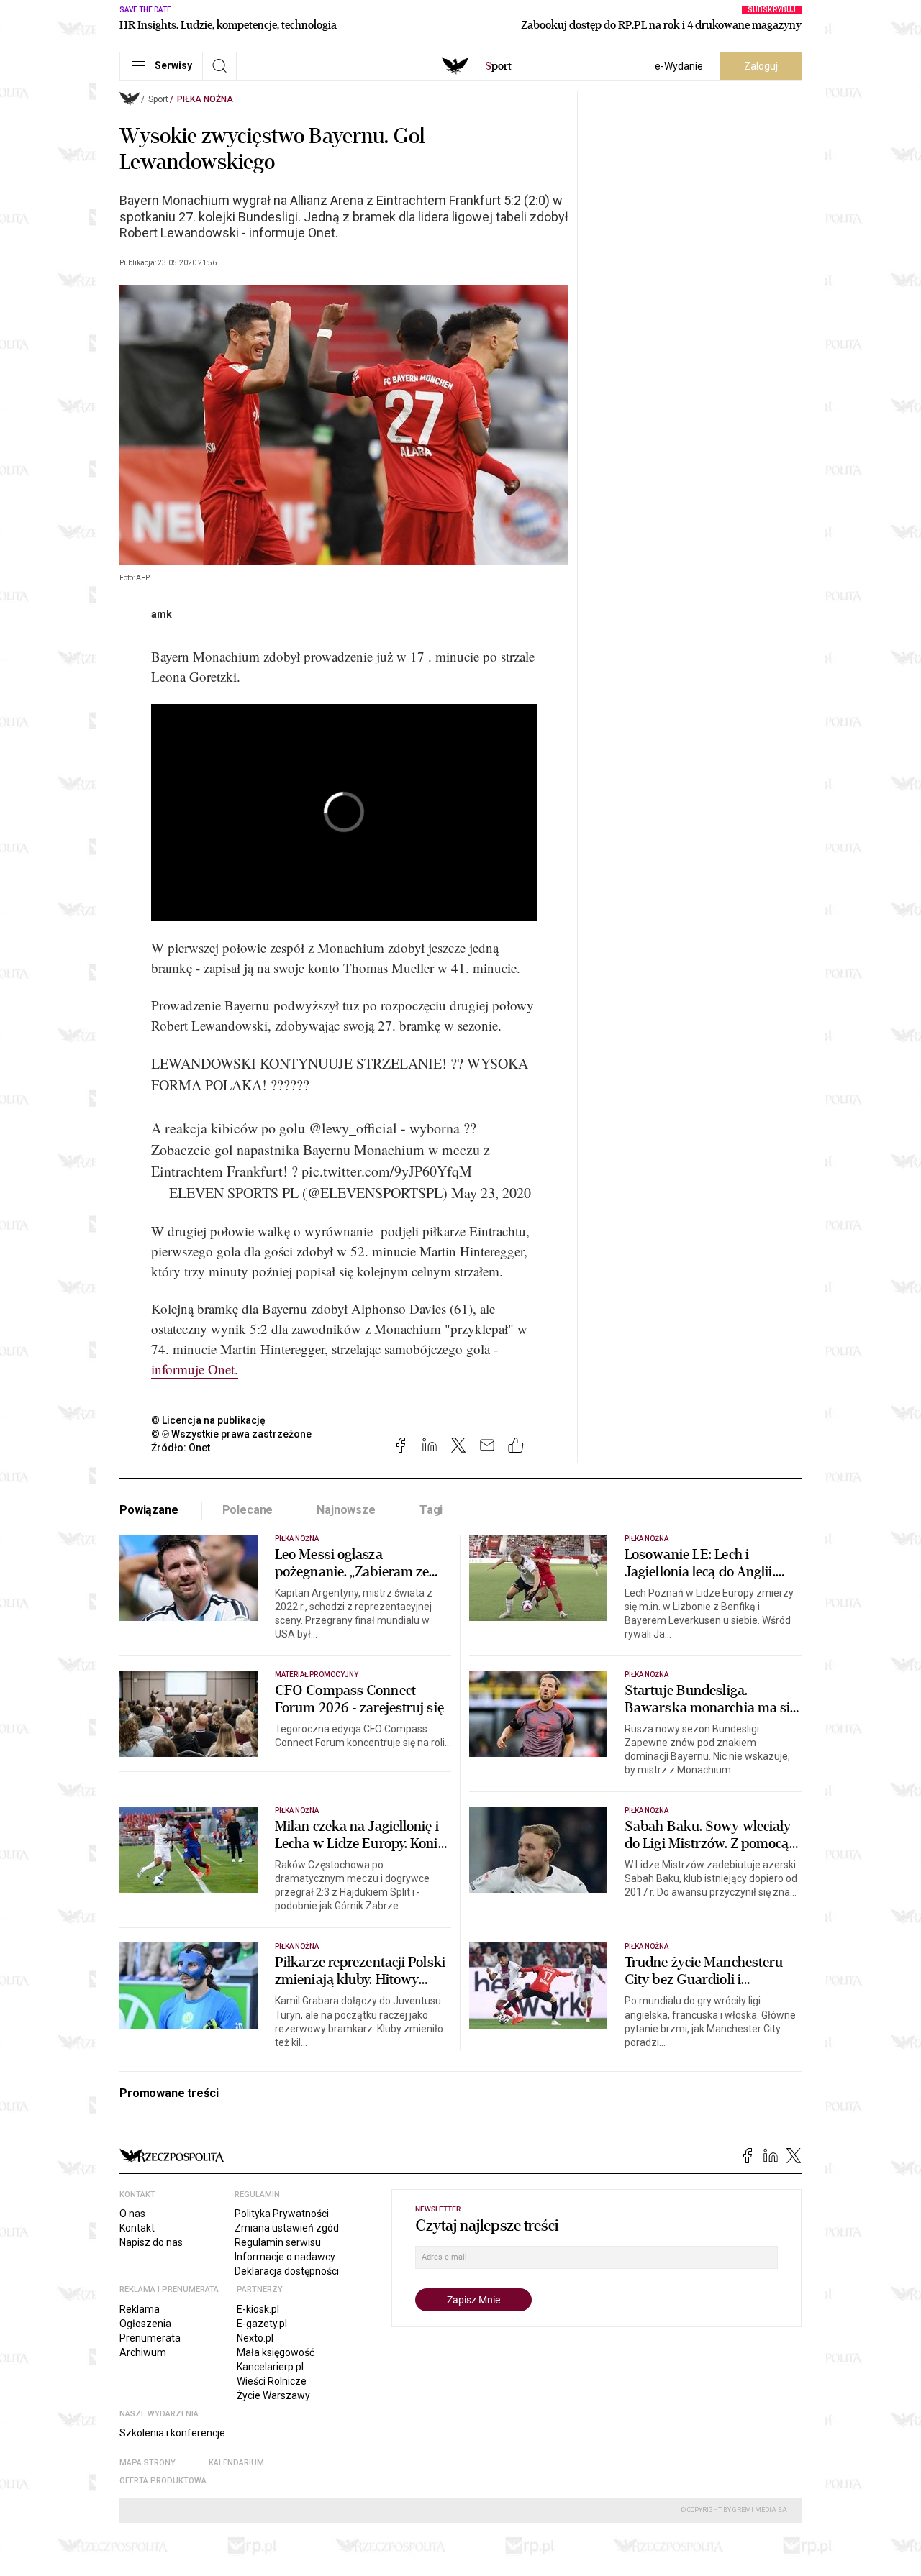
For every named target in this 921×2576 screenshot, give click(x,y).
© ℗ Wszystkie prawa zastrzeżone (231, 1434)
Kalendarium (236, 2463)
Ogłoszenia (145, 2324)
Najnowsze (346, 1510)
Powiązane (149, 1510)
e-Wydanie (679, 66)
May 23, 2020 (491, 1193)
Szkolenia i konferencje (172, 2433)
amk (162, 614)
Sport (158, 99)
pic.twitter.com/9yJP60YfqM (387, 1171)
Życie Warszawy (273, 2395)
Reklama (140, 2309)
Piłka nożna (205, 99)
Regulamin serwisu (278, 2242)
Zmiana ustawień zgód (287, 2228)
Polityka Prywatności (282, 2214)
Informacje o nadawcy (285, 2257)
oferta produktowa (163, 2481)
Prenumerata (150, 2338)
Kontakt (137, 2228)
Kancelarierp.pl (270, 2367)
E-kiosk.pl (258, 2309)
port (498, 66)
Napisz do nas (151, 2242)
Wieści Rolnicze (272, 2381)
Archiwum (143, 2352)
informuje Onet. (195, 1369)
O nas (132, 2214)
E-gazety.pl (262, 2324)
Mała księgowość (276, 2352)
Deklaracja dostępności (287, 2271)
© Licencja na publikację (209, 1420)
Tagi (431, 1510)
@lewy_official (353, 1128)
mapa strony (148, 2463)
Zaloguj (761, 66)
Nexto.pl (255, 2338)
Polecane (248, 1510)
